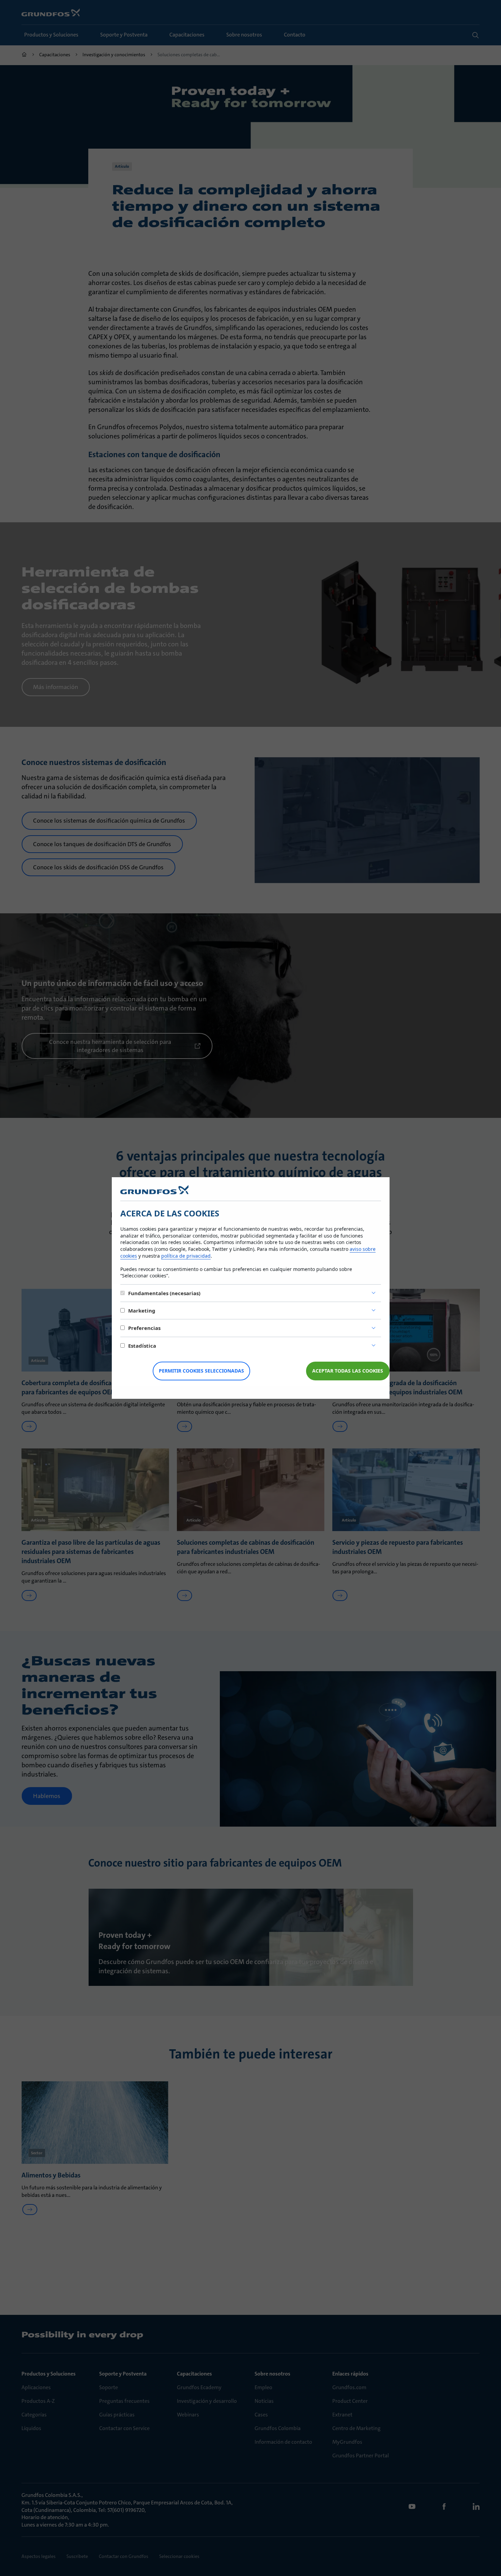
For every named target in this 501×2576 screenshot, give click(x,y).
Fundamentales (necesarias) (164, 1293)
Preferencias (144, 1328)
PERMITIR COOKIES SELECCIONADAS (201, 1371)
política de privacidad (186, 1256)
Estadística (142, 1346)
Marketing (142, 1311)
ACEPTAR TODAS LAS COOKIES (348, 1371)
